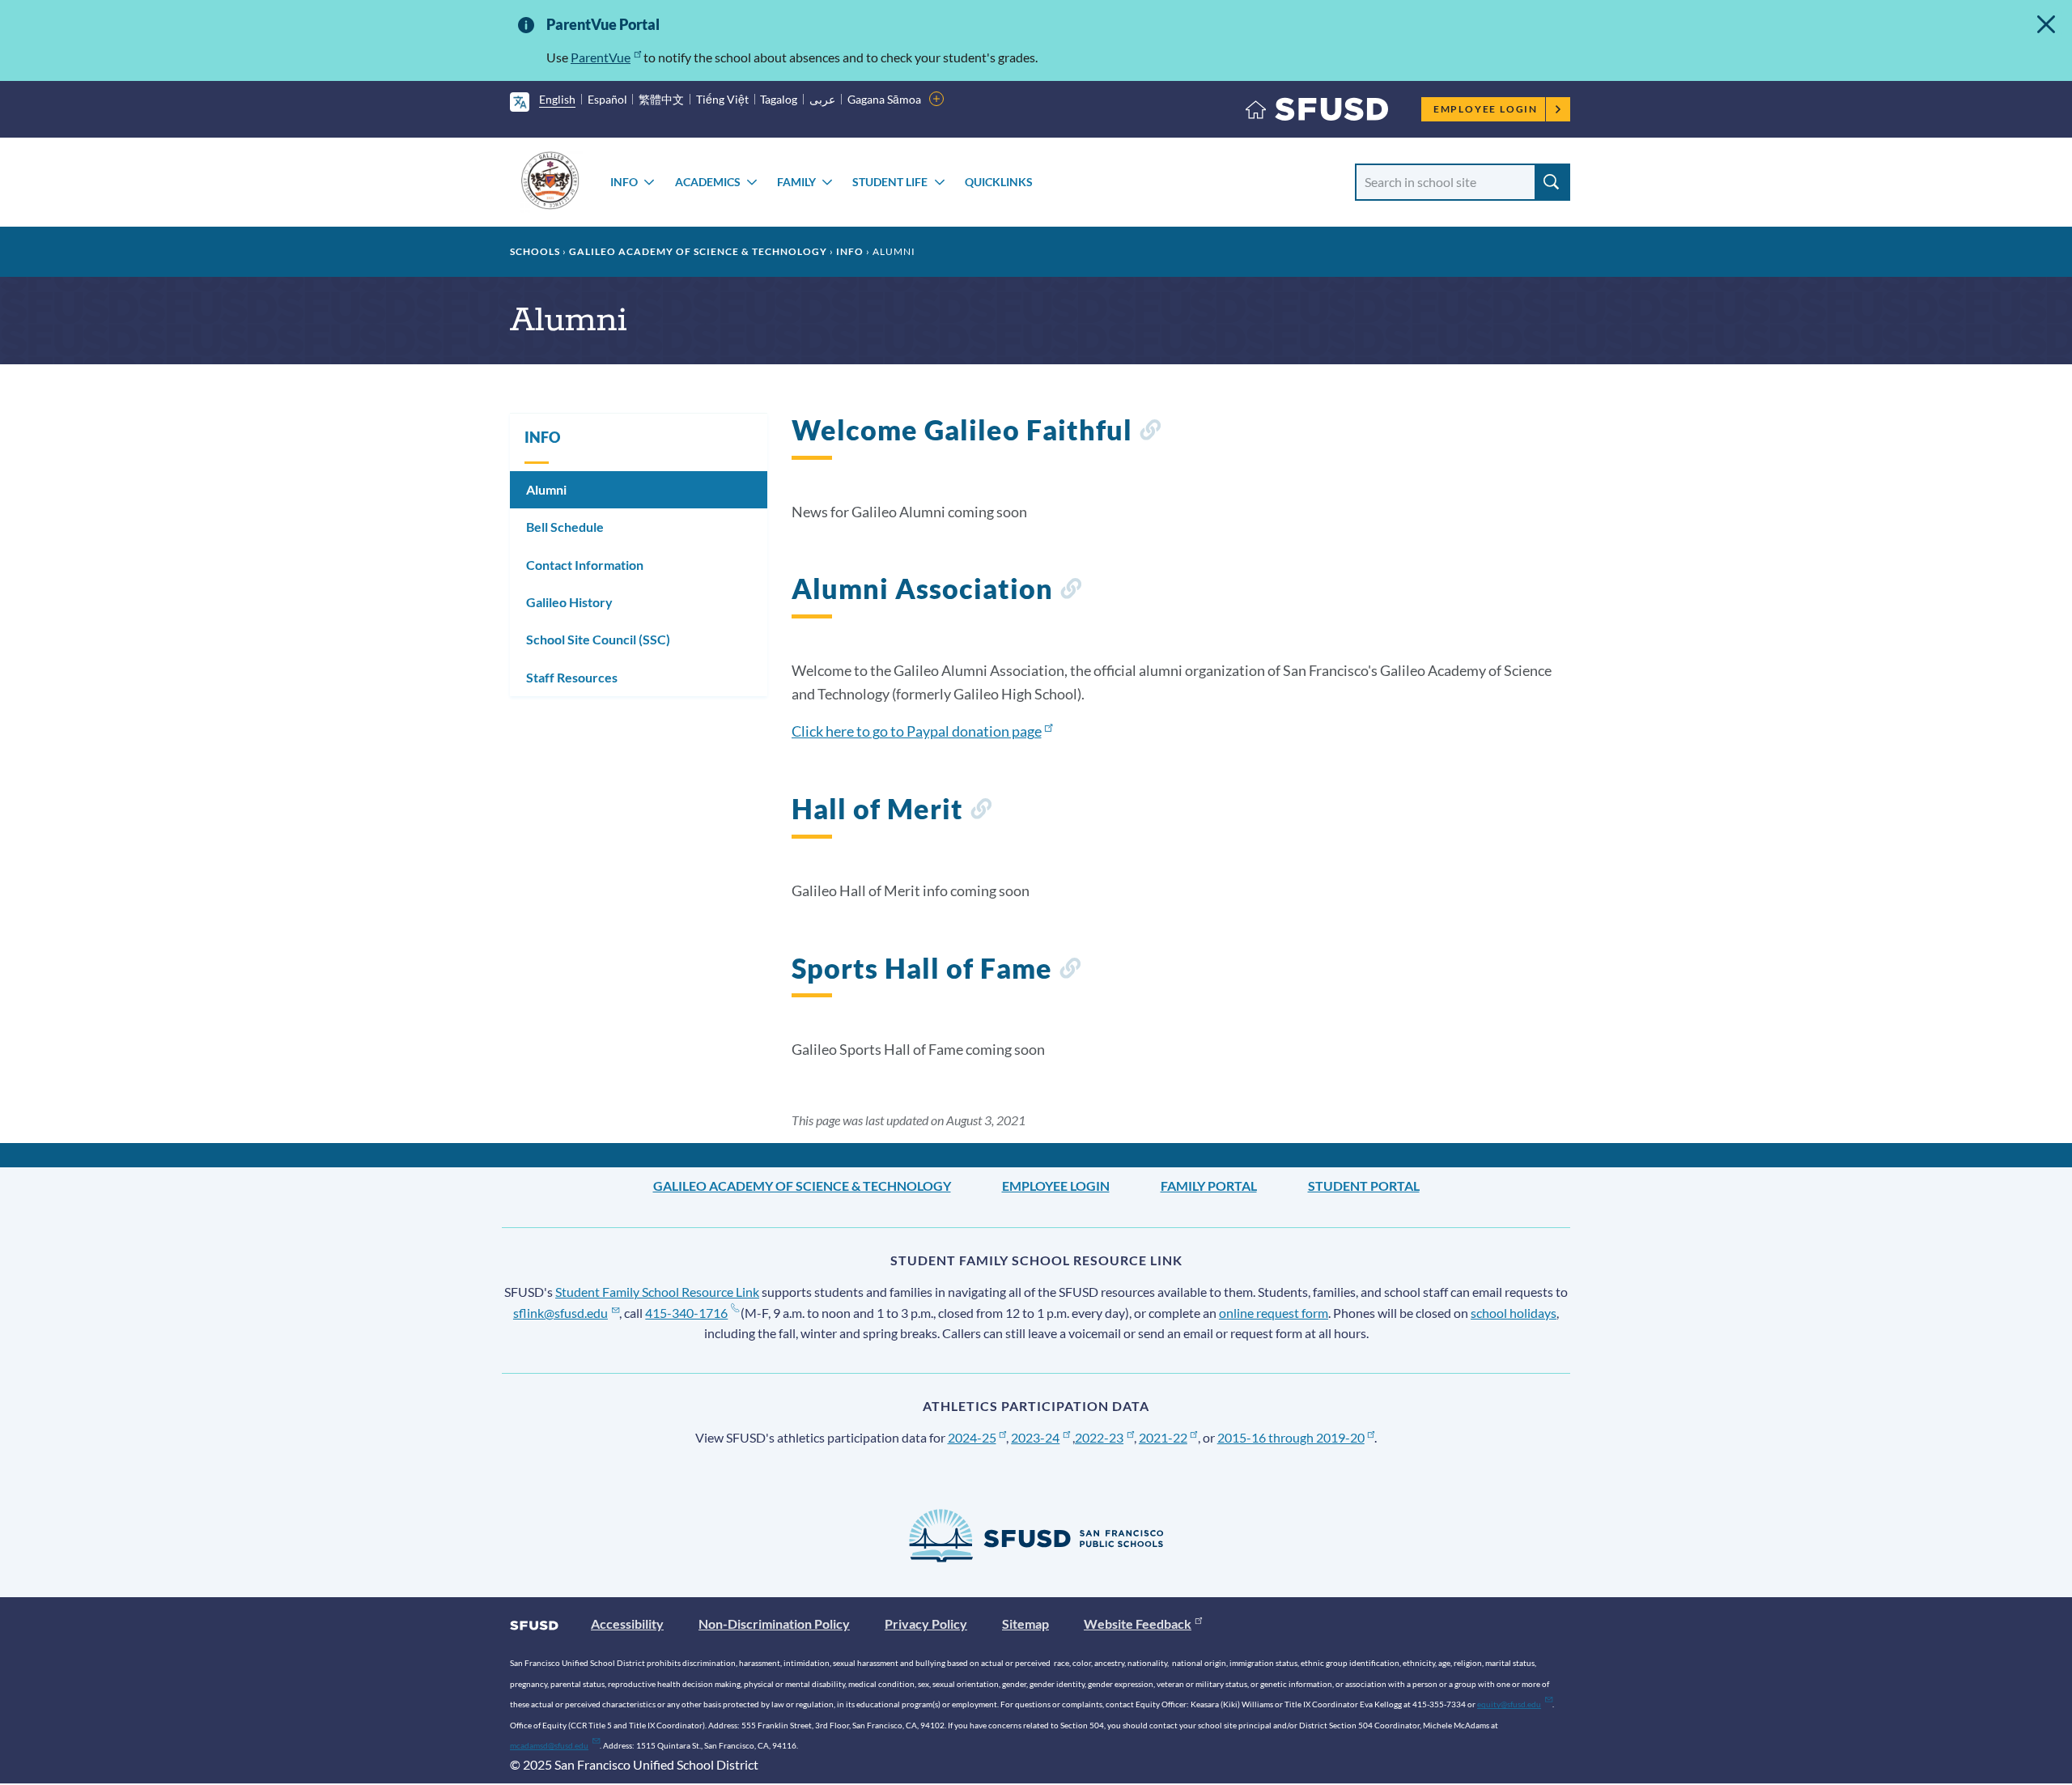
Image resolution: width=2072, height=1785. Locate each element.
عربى (822, 99)
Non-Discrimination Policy (774, 1623)
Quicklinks (999, 182)
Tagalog (779, 99)
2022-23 (1099, 1437)
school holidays (1514, 1313)
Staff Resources (572, 677)
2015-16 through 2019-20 (1291, 1437)
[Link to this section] (1150, 433)
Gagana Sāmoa (884, 99)
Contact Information (585, 565)
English (557, 99)
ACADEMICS (708, 182)
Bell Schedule (565, 527)
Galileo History (569, 602)
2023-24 (1035, 1437)
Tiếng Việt (722, 99)
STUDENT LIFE (890, 182)
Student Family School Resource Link (657, 1292)
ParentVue (601, 57)
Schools (535, 251)
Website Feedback (1138, 1623)
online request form (1274, 1313)
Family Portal (1209, 1186)
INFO (624, 182)
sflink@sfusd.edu (560, 1313)
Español (607, 99)
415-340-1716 (686, 1313)
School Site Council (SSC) (598, 639)
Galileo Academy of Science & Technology (698, 251)
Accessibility (627, 1623)
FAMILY (796, 182)
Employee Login (1486, 109)
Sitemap (1025, 1623)
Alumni (546, 489)
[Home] (1317, 113)
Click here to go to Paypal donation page (917, 731)
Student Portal (1364, 1186)
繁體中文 (661, 99)
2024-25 (972, 1437)
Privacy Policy (926, 1623)
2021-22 (1163, 1437)
